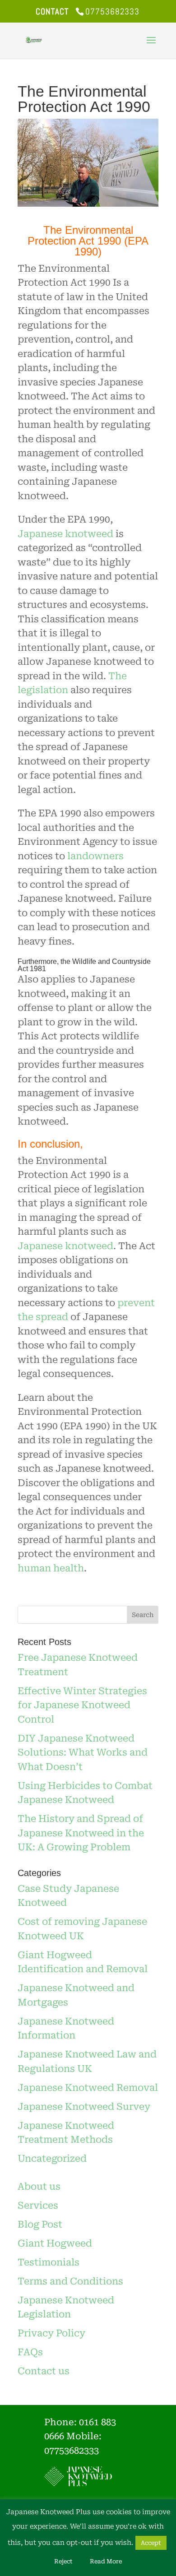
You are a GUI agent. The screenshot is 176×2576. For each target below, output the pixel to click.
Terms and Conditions (70, 2281)
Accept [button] (151, 2543)
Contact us (44, 2371)
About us (39, 2187)
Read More (106, 2561)
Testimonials (49, 2262)
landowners (95, 856)
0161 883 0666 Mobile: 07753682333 (80, 2436)
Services (38, 2205)
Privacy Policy (51, 2333)
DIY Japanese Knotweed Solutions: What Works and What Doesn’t (83, 1753)
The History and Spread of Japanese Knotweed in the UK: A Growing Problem (81, 1833)
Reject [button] (63, 2561)
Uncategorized (52, 2159)
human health (51, 1568)
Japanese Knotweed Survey (84, 2107)
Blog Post (40, 2224)
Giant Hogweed (55, 2243)
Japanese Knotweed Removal (88, 2088)
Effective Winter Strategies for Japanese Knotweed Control (82, 1705)
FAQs (30, 2352)
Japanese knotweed (65, 534)
